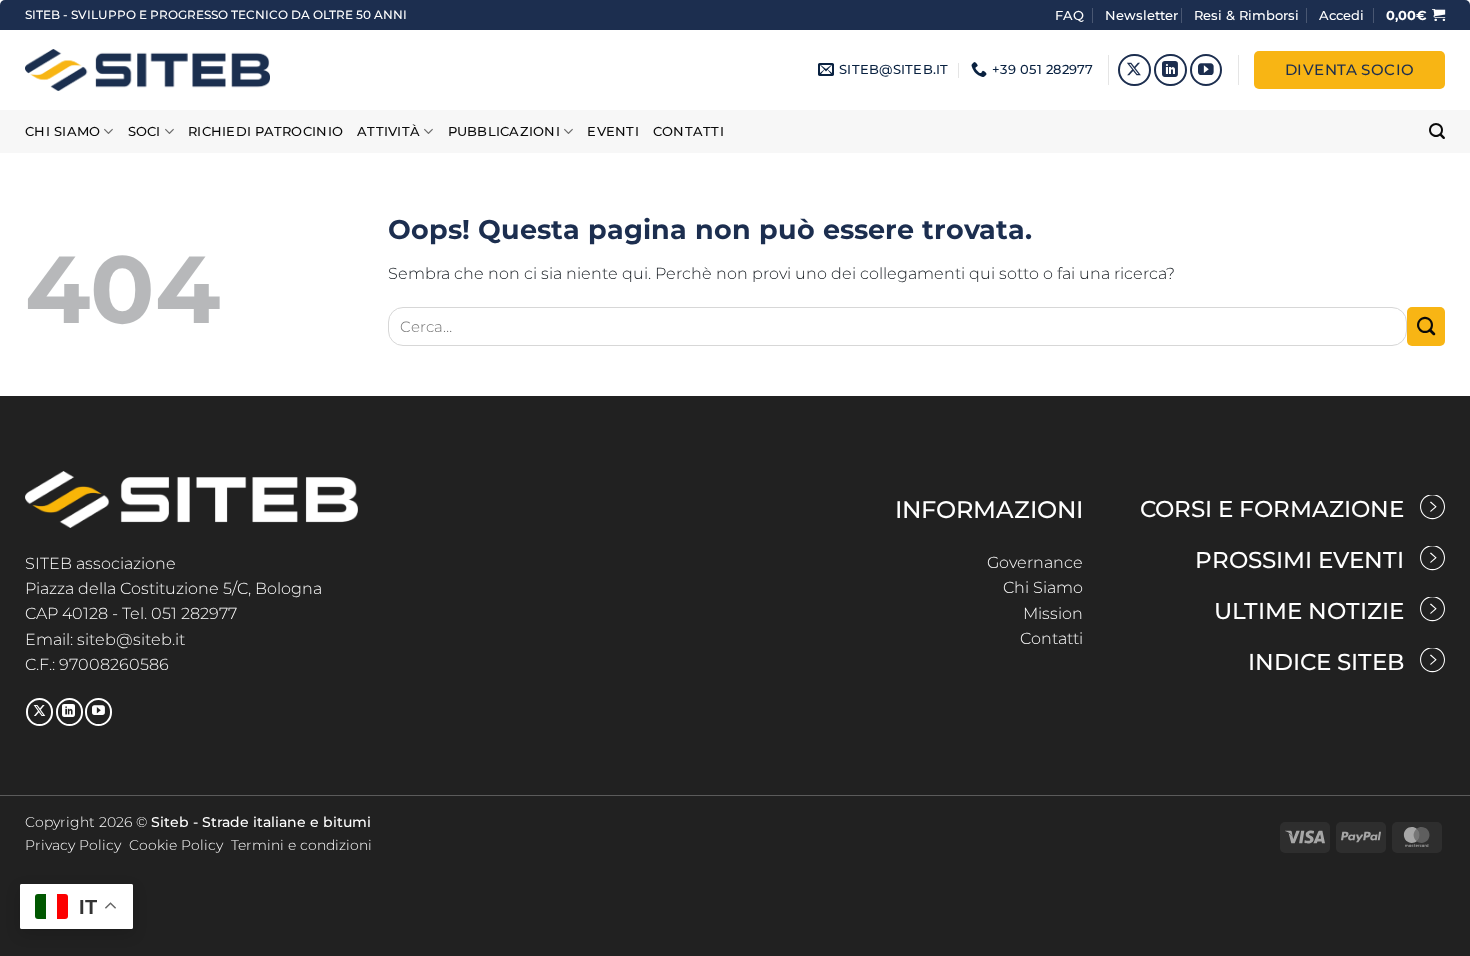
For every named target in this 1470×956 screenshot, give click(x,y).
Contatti (688, 131)
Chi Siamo (1043, 587)
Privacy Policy (73, 845)
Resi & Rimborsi (1246, 15)
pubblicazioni (504, 131)
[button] (1341, 15)
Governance (1035, 562)
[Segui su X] (1134, 70)
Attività (388, 131)
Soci (144, 131)
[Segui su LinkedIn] (1170, 70)
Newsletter (1141, 15)
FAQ (1071, 15)
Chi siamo (62, 131)
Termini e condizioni (301, 845)
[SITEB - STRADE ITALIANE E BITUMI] (147, 69)
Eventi (613, 131)
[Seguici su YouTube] (1206, 70)
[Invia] (1426, 326)
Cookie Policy (176, 845)
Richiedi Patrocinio (265, 131)
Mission (1053, 613)
